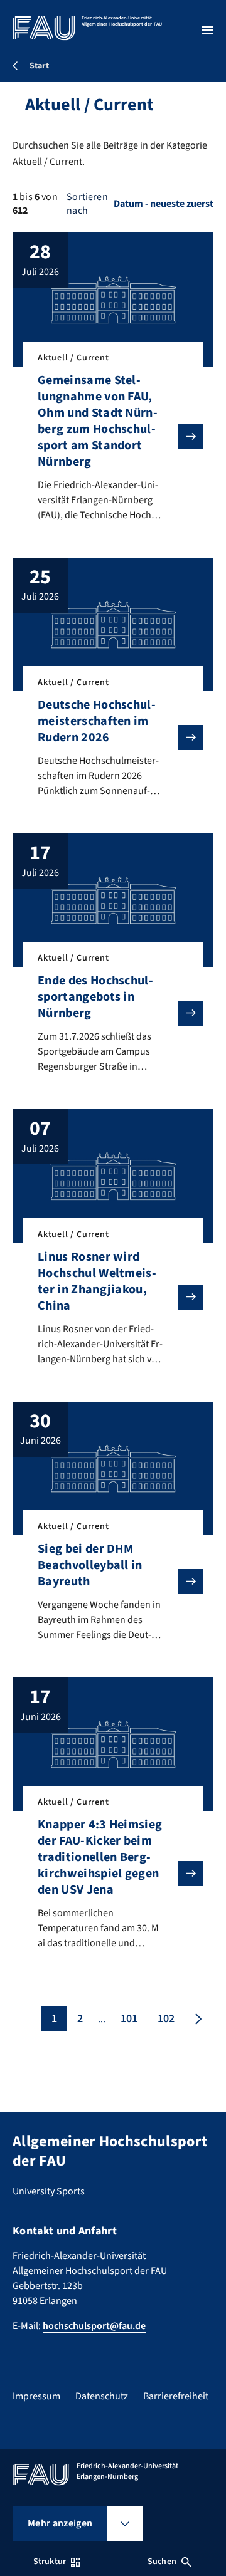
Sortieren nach (87, 204)
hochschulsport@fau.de (94, 2326)
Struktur (50, 2562)
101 (129, 2019)
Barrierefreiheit (176, 2396)
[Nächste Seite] (197, 2019)
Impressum (36, 2396)
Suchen (162, 2562)
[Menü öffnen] (207, 30)
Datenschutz (102, 2396)
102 (166, 2019)
